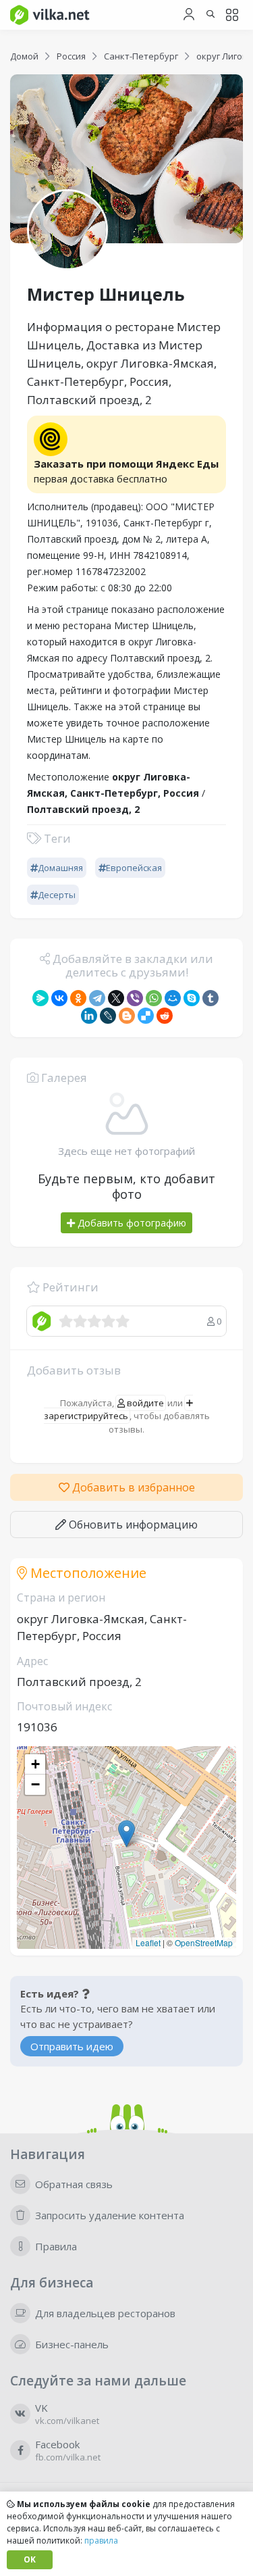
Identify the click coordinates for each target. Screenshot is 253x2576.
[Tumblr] (210, 998)
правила (101, 2541)
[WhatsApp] (154, 998)
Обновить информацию (132, 1525)
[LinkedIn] (89, 1016)
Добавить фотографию (131, 1223)
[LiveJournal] (108, 1016)
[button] (126, 1834)
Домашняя (60, 868)
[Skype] (192, 998)
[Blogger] (127, 1016)
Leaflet (148, 1942)
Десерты (57, 895)
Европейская (134, 868)
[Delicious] (146, 1016)
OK (30, 2559)
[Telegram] (97, 998)
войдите (144, 1403)
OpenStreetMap (204, 1942)
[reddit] (165, 1016)
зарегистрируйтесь (86, 1416)
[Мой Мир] (173, 998)
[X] (116, 998)
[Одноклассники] (78, 998)
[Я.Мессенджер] (40, 998)
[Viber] (135, 998)
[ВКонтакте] (59, 998)
